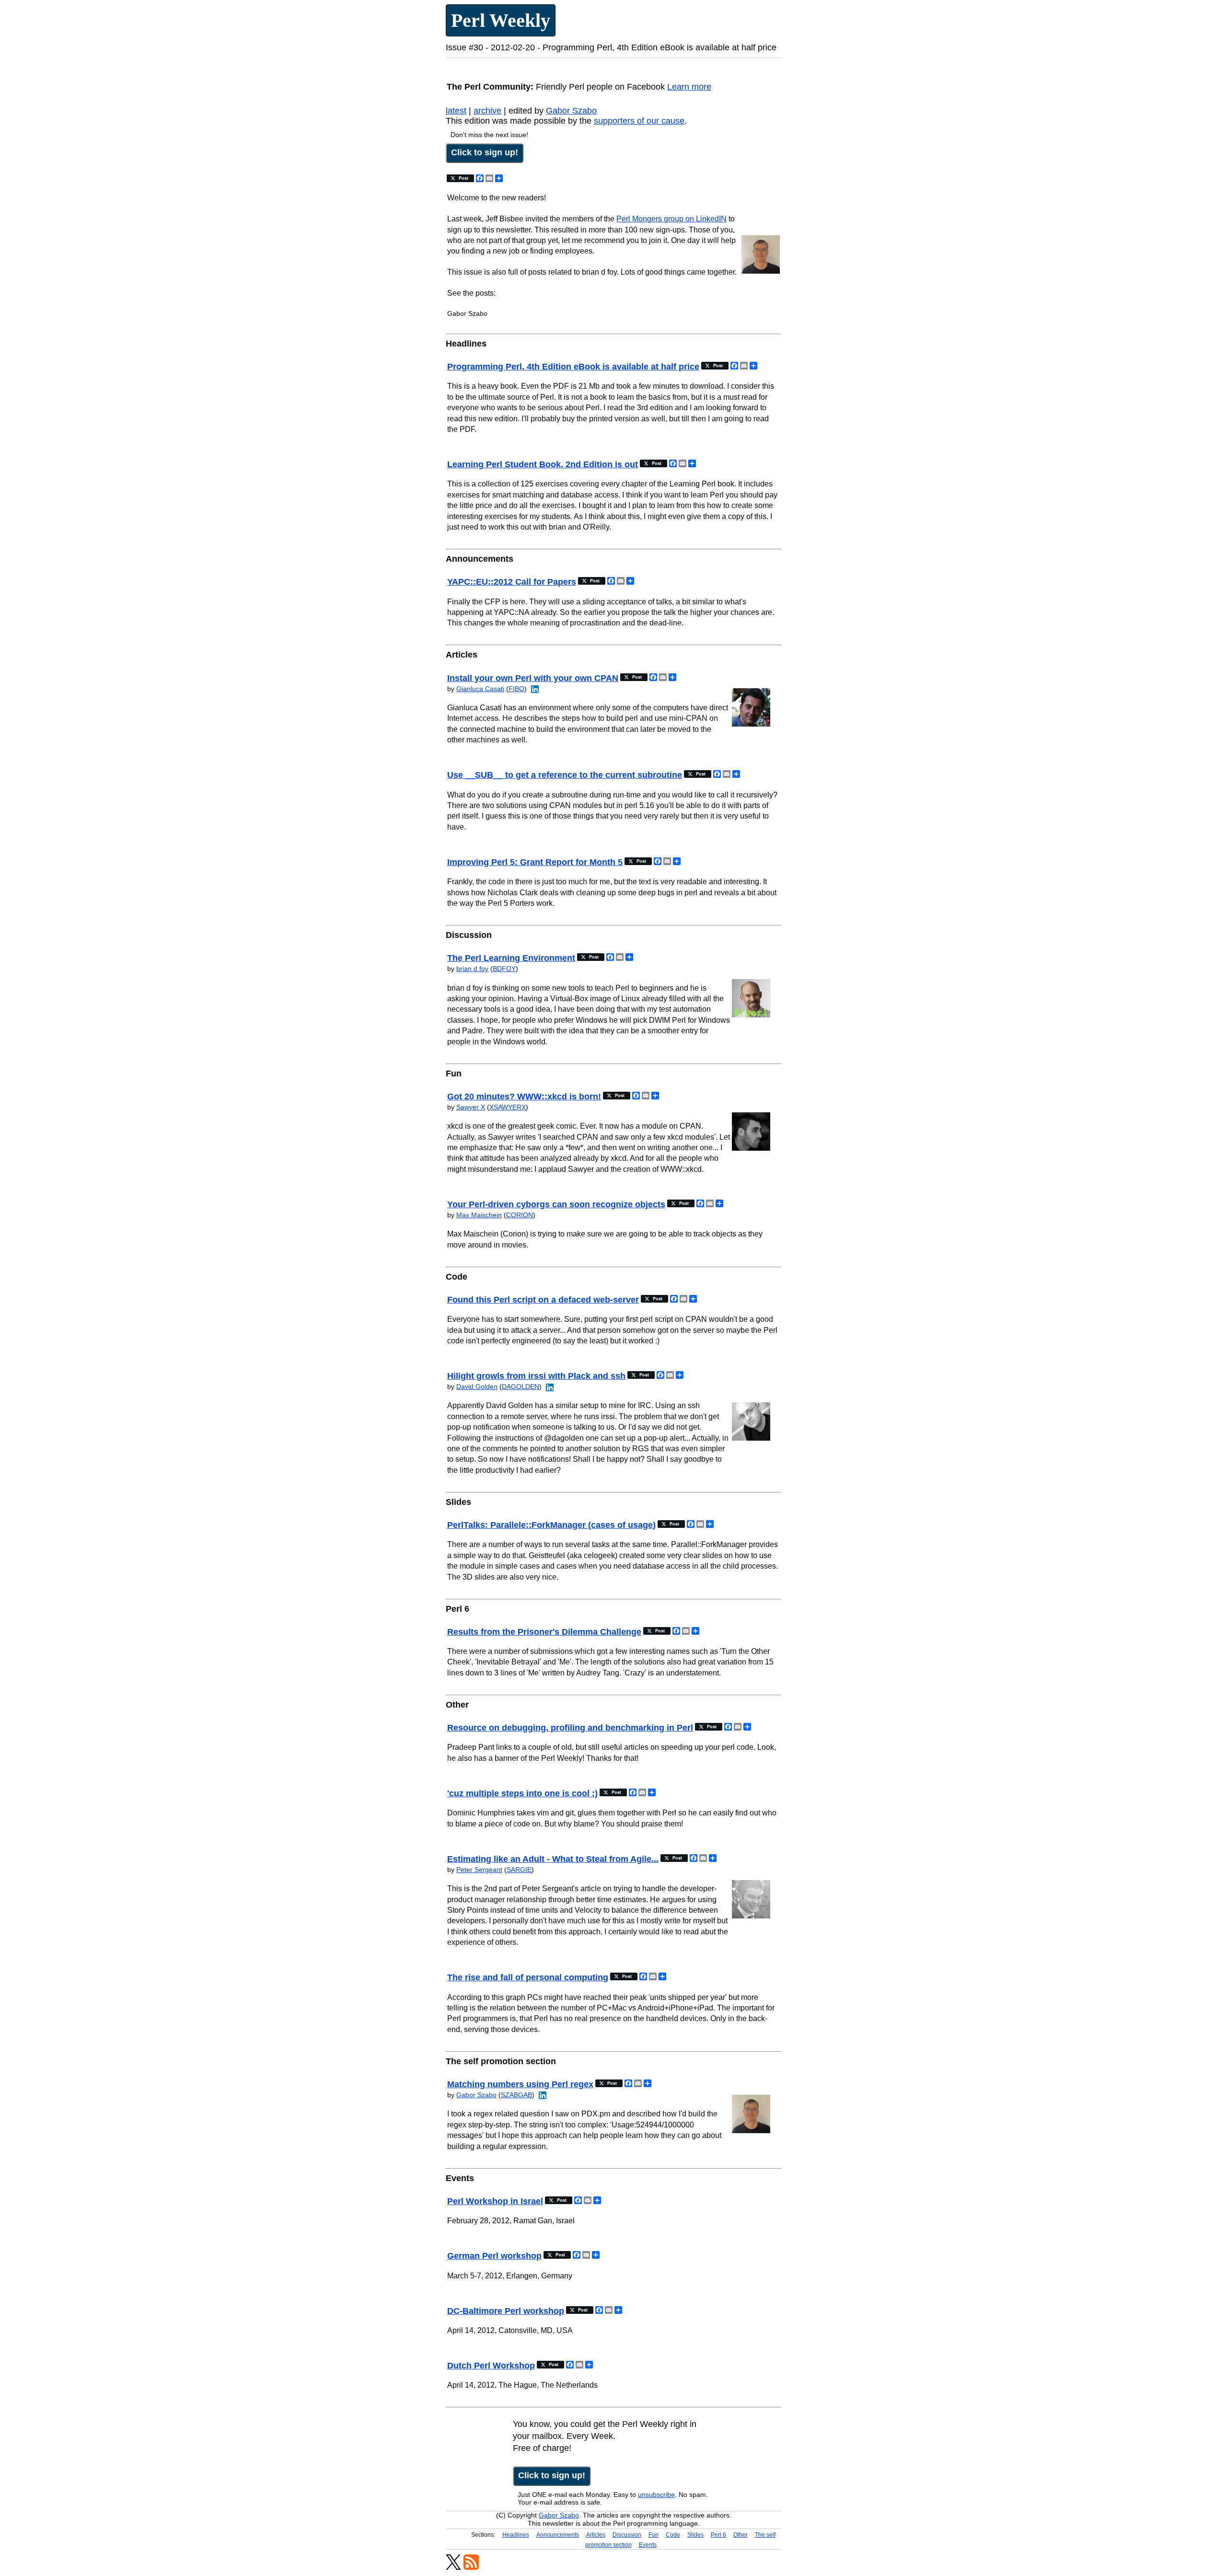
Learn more (689, 87)
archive (487, 111)
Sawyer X (471, 1107)
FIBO (516, 689)
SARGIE (519, 1870)
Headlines (516, 2535)
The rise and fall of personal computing (528, 1977)
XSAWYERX (508, 1107)
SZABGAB (516, 2095)
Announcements (558, 2535)
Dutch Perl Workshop (491, 2366)
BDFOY (504, 969)
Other (741, 2535)
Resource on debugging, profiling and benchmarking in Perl (570, 1728)
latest (456, 111)
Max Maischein (479, 1215)
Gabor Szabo (571, 111)
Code (673, 2535)
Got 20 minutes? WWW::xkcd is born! (524, 1097)
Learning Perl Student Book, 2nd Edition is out (543, 464)
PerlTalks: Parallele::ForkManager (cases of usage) (551, 1525)
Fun (654, 2535)
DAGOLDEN (521, 1386)
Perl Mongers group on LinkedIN (671, 219)
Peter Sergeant (479, 1870)
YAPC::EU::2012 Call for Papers (512, 582)
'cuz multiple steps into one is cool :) (522, 1793)
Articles (596, 2535)
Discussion (627, 2535)
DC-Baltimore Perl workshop (506, 2311)
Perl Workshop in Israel (495, 2201)
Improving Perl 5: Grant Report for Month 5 (535, 862)
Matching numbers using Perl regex (520, 2084)
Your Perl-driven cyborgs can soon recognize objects (556, 1204)
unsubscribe (656, 2495)
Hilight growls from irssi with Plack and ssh (536, 1376)
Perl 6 (718, 2535)
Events (648, 2545)
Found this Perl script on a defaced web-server (543, 1300)
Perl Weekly (501, 20)
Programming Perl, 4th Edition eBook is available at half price (573, 367)
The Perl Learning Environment (511, 958)
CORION (520, 1215)
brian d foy (472, 969)
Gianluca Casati (480, 689)
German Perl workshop (494, 2256)
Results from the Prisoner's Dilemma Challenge (544, 1632)
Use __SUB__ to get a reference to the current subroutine (565, 775)
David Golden (477, 1386)
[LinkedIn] (534, 689)
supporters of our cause (639, 121)
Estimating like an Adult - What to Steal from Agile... (553, 1859)
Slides (695, 2535)
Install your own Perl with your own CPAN (533, 678)
